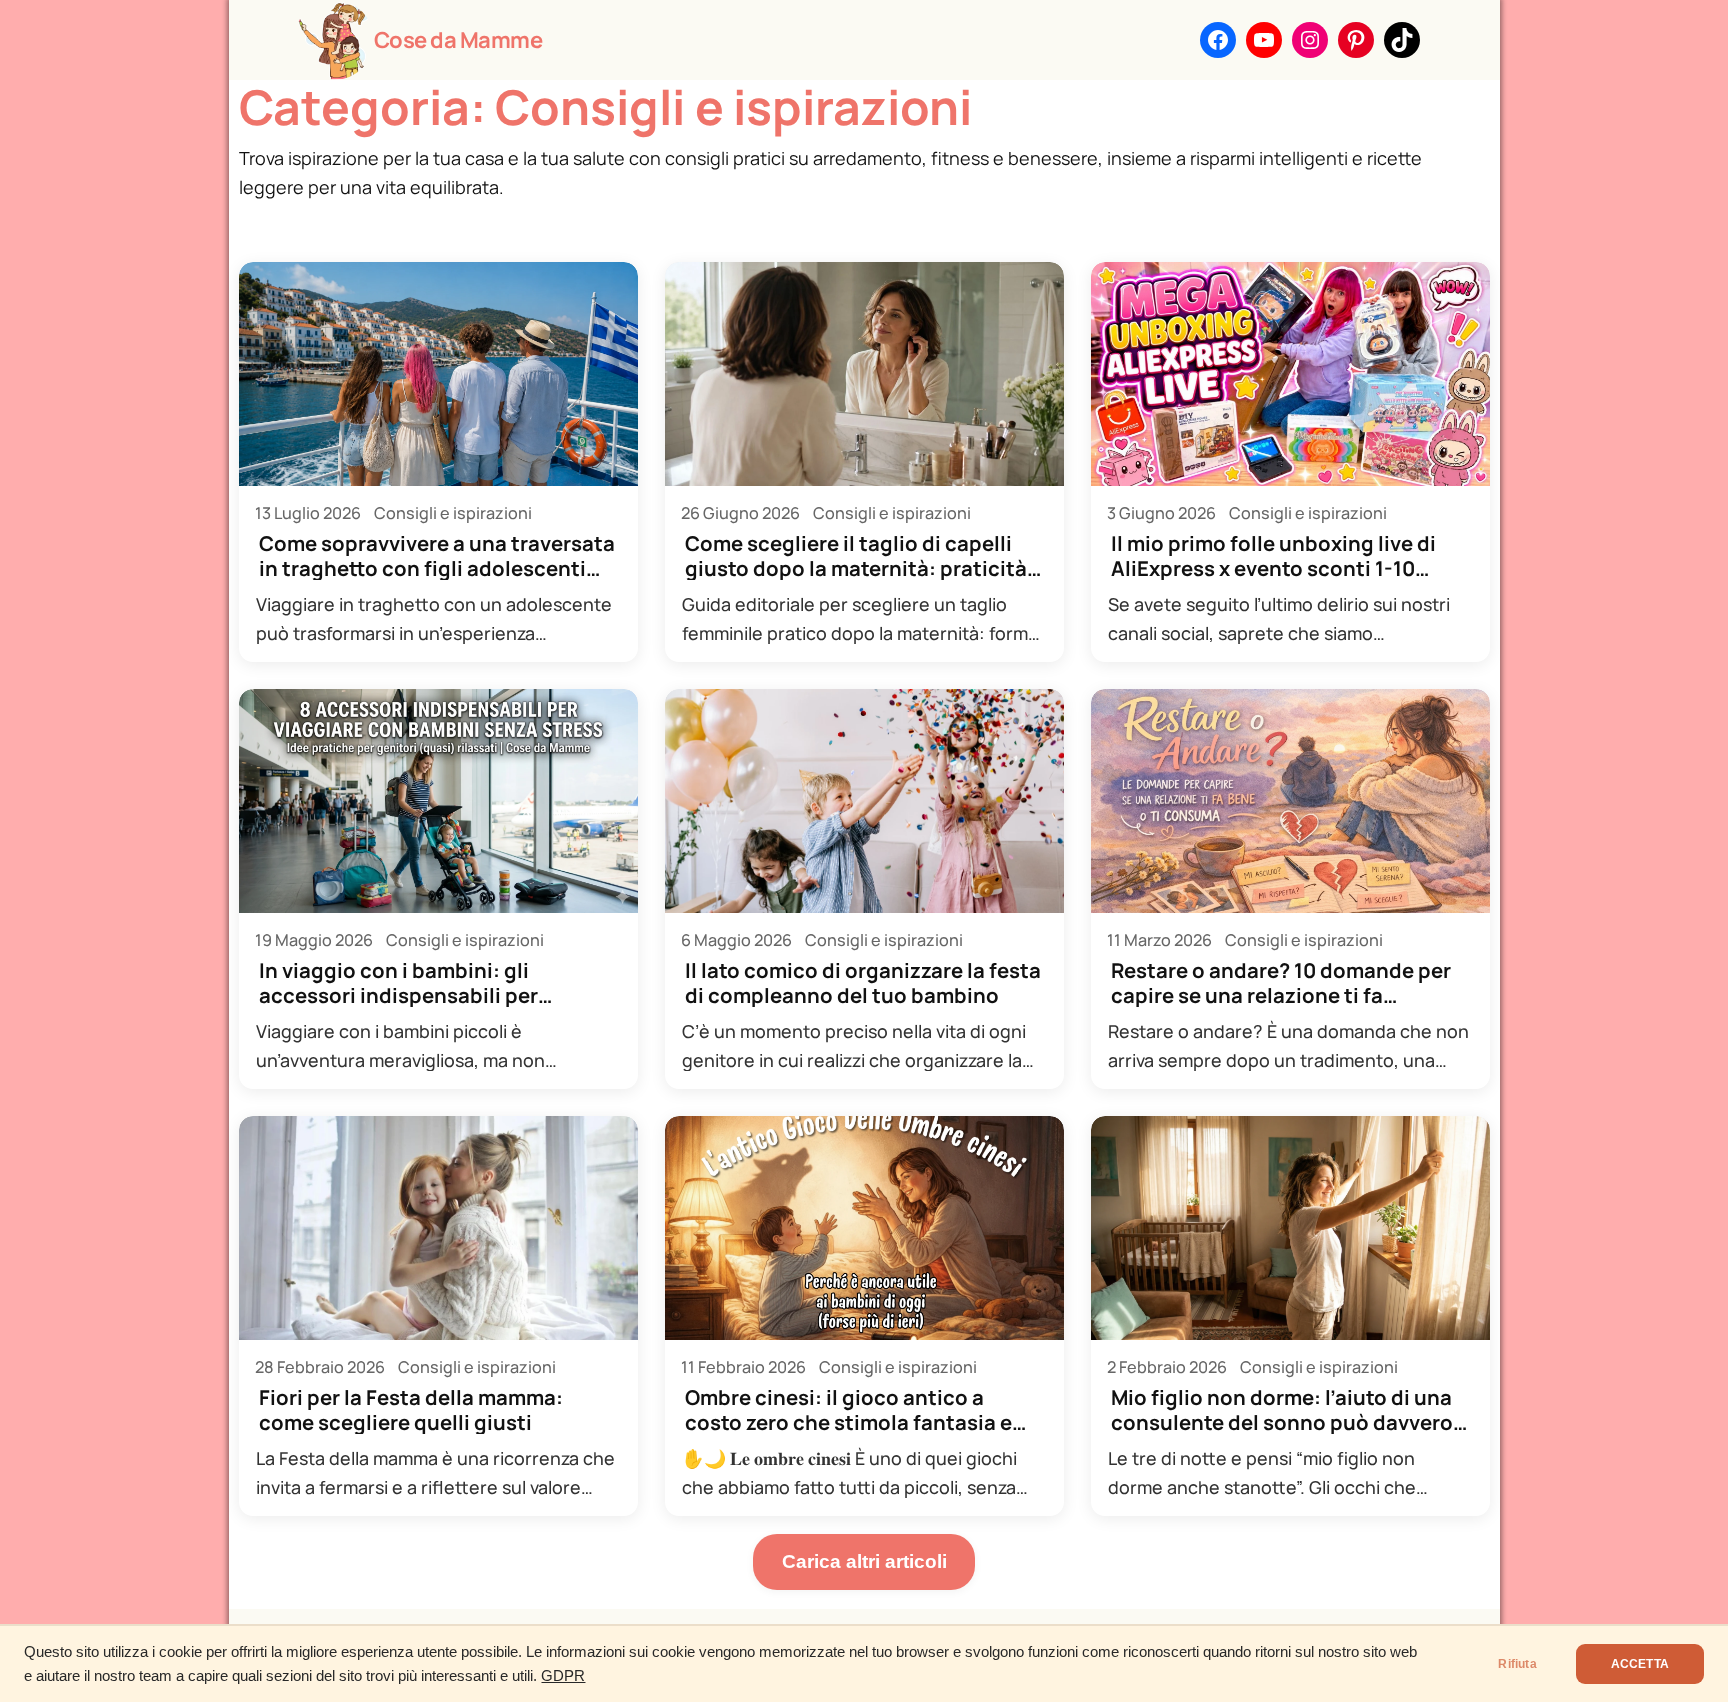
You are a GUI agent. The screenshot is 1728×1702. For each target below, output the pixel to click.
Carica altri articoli (864, 1561)
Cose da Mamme (458, 40)
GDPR (563, 1676)
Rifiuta (1517, 1664)
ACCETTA (1640, 1664)
